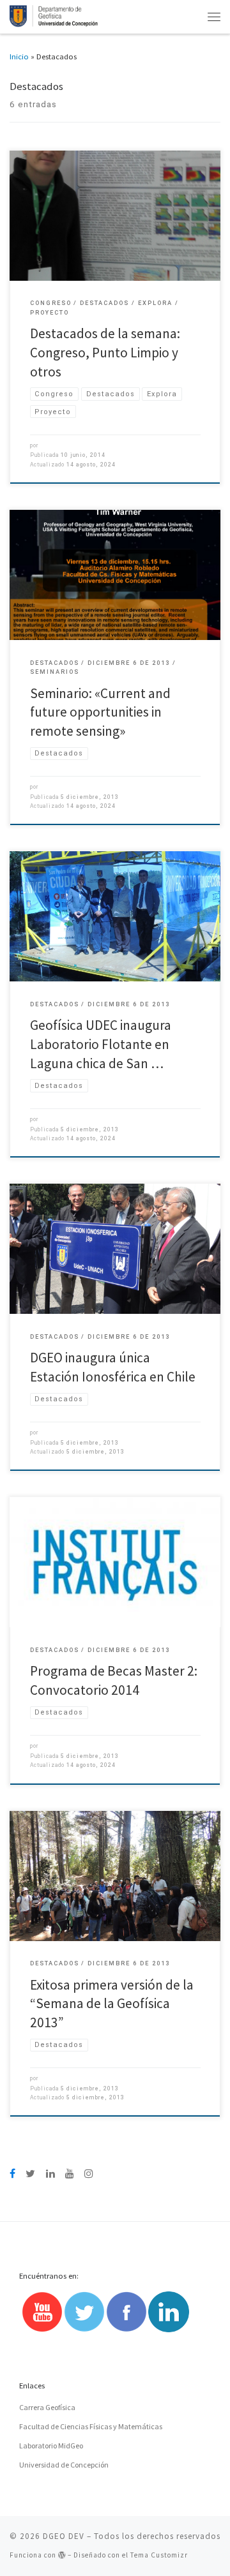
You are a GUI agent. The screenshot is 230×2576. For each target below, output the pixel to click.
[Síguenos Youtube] (70, 2174)
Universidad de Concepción (64, 2465)
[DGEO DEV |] (54, 15)
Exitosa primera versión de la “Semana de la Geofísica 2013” (112, 2004)
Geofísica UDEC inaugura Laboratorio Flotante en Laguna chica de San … (101, 1044)
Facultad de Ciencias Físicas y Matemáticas (91, 2426)
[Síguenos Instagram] (89, 2174)
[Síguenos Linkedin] (50, 2174)
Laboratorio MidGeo (51, 2446)
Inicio (19, 56)
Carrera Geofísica (47, 2407)
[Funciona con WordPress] (62, 2555)
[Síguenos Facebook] (12, 2174)
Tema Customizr (159, 2555)
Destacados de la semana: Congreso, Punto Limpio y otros (105, 352)
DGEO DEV (64, 2536)
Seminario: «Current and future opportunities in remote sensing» (100, 712)
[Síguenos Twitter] (30, 2174)
